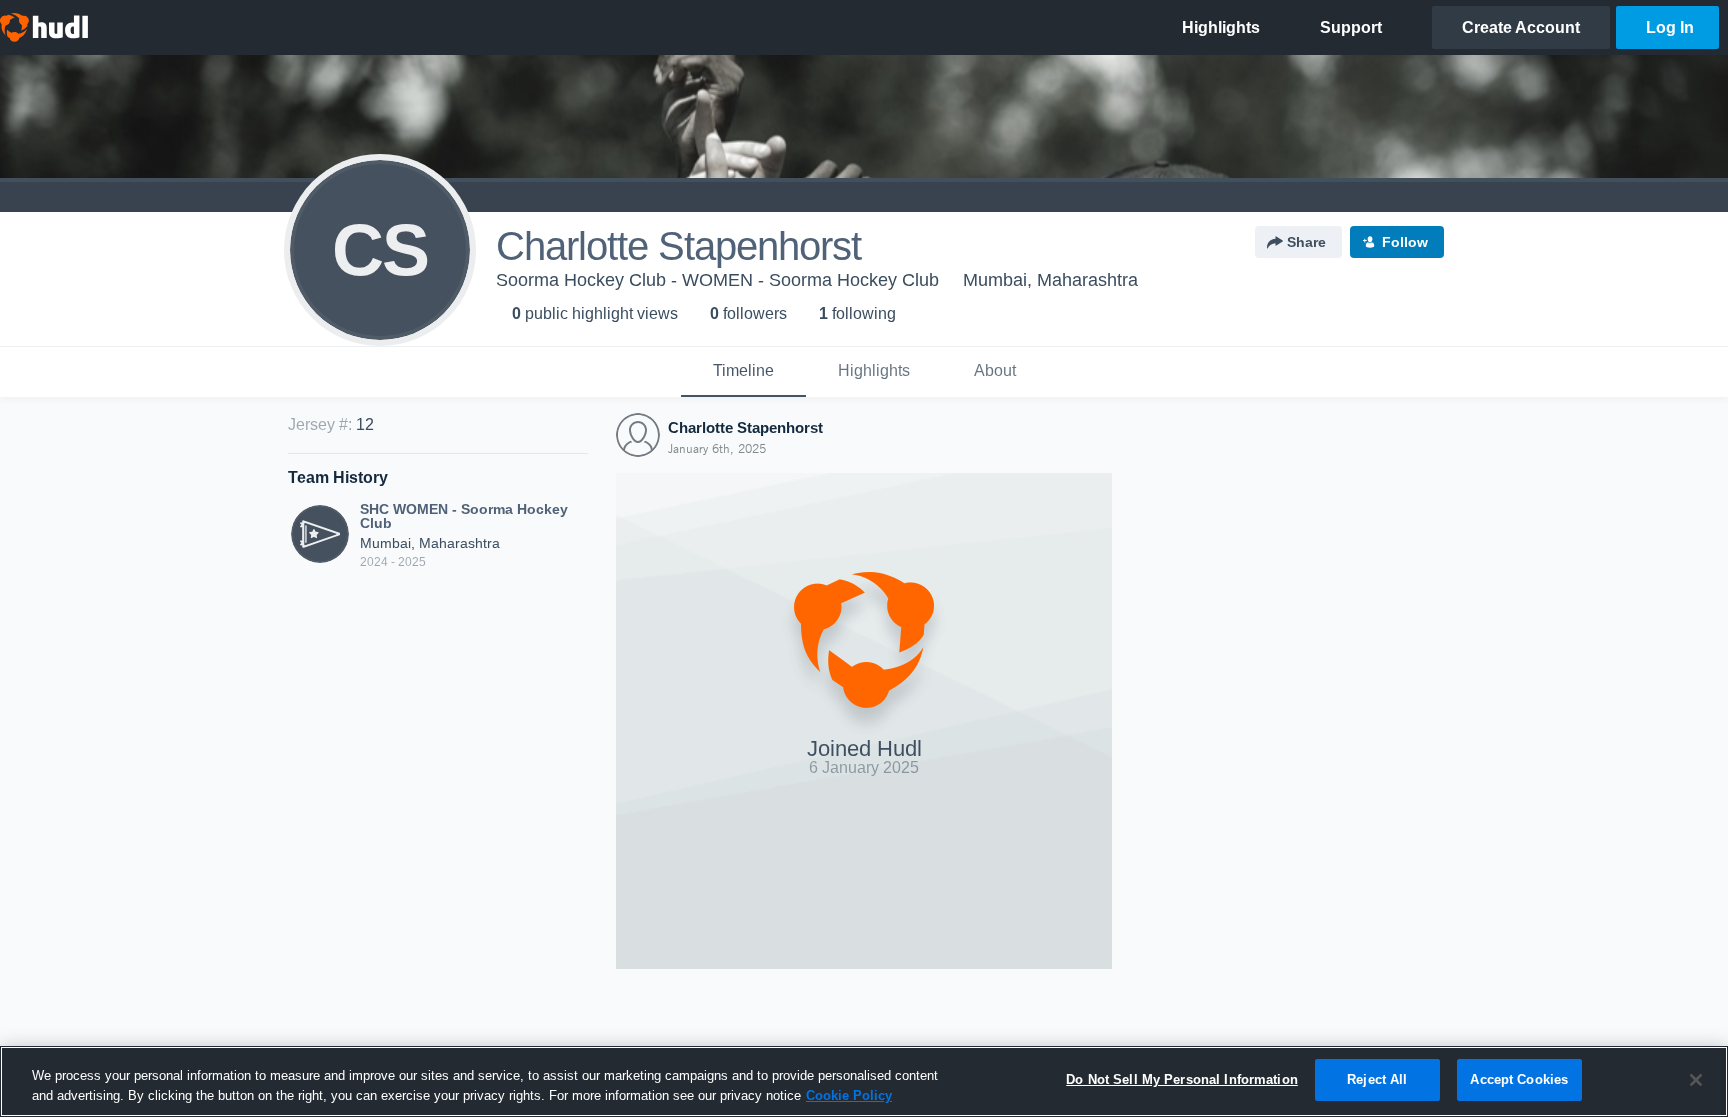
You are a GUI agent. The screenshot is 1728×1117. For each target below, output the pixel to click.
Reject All (1377, 1079)
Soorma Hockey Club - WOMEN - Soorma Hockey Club (717, 280)
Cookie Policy (849, 1095)
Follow (1405, 242)
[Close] (1696, 1080)
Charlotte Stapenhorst (745, 427)
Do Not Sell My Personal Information (1182, 1079)
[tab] (743, 372)
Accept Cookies (1519, 1079)
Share (1306, 242)
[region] (864, 1081)
